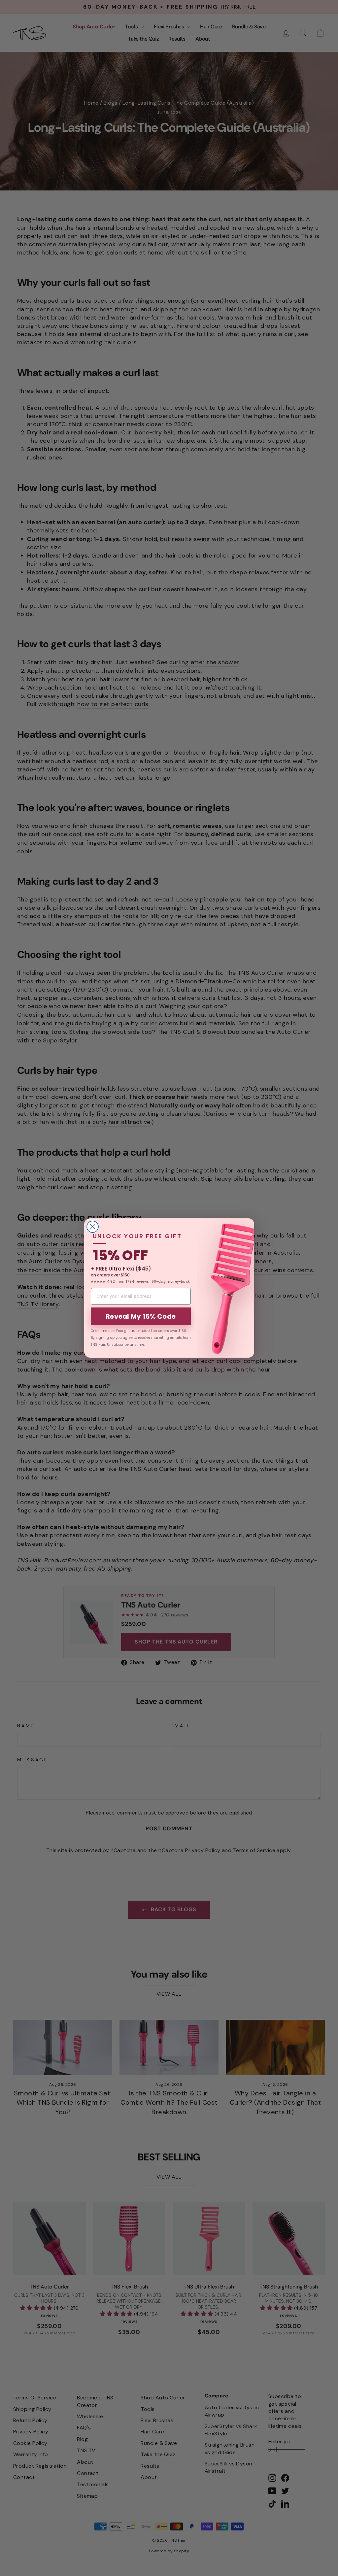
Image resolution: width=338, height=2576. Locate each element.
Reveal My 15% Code (141, 1316)
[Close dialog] (93, 1227)
